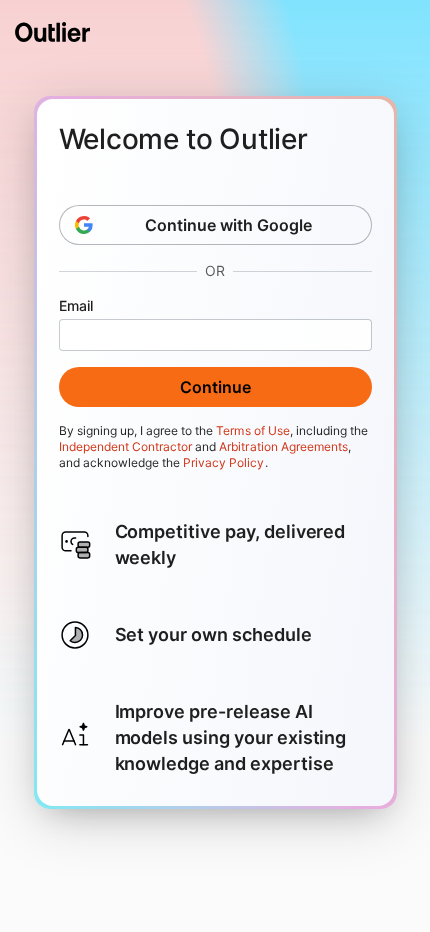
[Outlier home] (52, 32)
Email (76, 305)
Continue (215, 387)
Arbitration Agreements (283, 446)
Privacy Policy (223, 462)
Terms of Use (252, 430)
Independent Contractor (126, 446)
